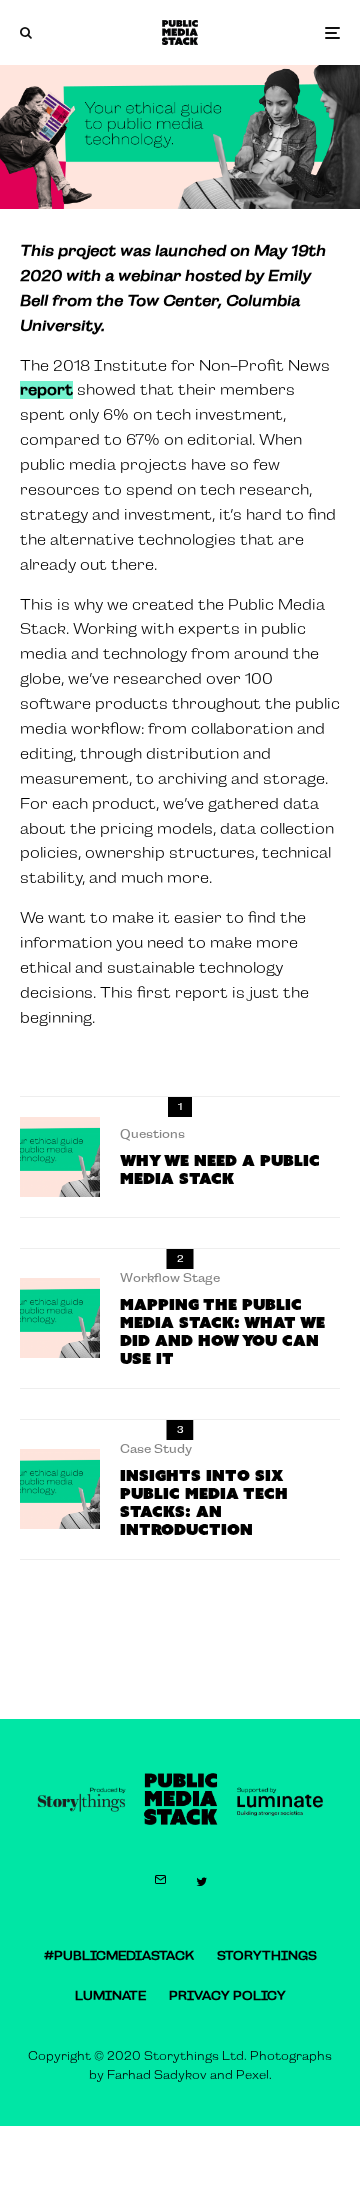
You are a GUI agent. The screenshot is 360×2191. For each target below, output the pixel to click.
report (46, 390)
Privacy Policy (227, 1996)
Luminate (110, 1996)
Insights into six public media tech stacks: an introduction (204, 1503)
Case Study (156, 1449)
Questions (152, 1134)
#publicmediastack (119, 1956)
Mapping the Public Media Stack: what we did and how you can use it (222, 1332)
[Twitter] (201, 1882)
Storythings (267, 1956)
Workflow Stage (170, 1278)
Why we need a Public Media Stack (220, 1170)
